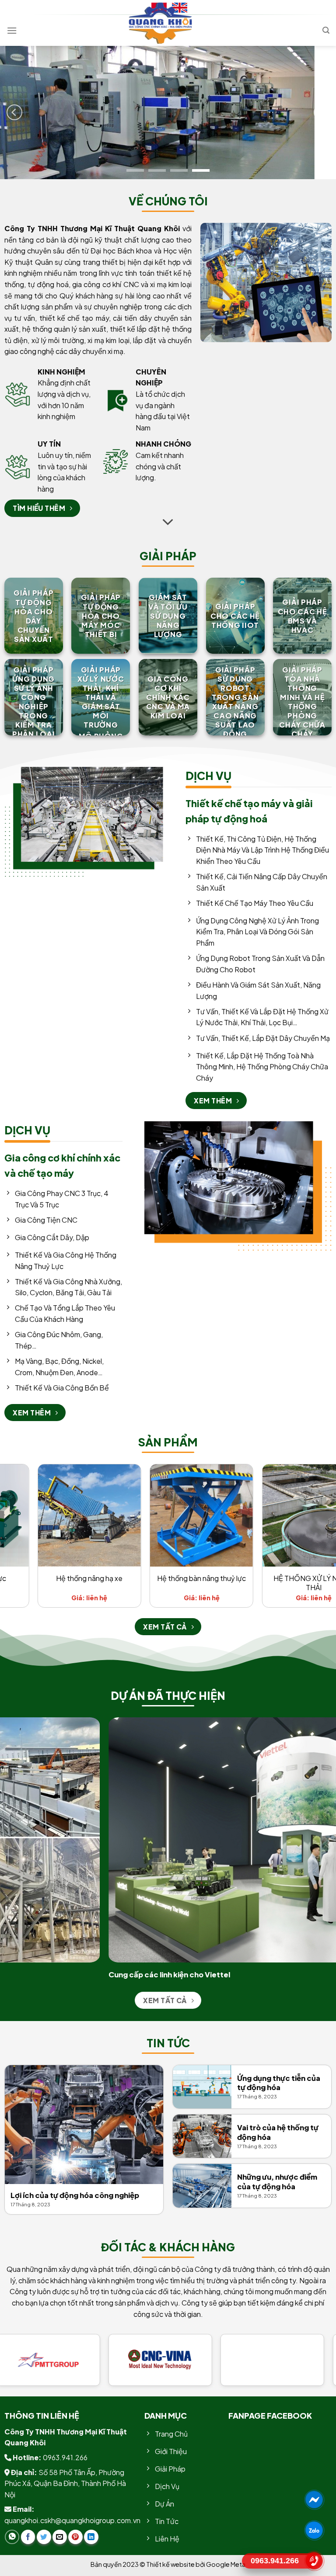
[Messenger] (314, 2500)
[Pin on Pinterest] (75, 2537)
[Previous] (14, 113)
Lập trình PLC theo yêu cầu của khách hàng (289, 1583)
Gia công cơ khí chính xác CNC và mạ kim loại (168, 697)
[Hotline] (314, 2561)
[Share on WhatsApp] (12, 2537)
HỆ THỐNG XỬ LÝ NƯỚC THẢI (65, 1583)
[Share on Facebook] (28, 2537)
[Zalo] (314, 2530)
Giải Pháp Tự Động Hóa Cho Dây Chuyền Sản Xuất (33, 616)
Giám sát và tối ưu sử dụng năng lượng (168, 616)
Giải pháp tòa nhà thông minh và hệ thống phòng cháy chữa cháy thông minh (302, 711)
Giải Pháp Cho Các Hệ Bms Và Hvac (303, 616)
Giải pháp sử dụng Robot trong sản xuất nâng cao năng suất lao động (235, 702)
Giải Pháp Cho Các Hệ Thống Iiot (235, 616)
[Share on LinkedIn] (91, 2537)
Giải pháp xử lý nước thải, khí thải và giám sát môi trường (101, 697)
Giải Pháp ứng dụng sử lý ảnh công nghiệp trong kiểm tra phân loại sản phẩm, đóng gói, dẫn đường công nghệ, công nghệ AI (33, 734)
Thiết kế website (171, 2564)
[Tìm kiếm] (326, 30)
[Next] (322, 113)
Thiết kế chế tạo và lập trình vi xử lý (177, 1583)
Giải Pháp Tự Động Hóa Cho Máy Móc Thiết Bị (101, 616)
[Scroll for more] (168, 523)
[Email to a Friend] (60, 2537)
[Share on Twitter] (44, 2537)
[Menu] (12, 30)
